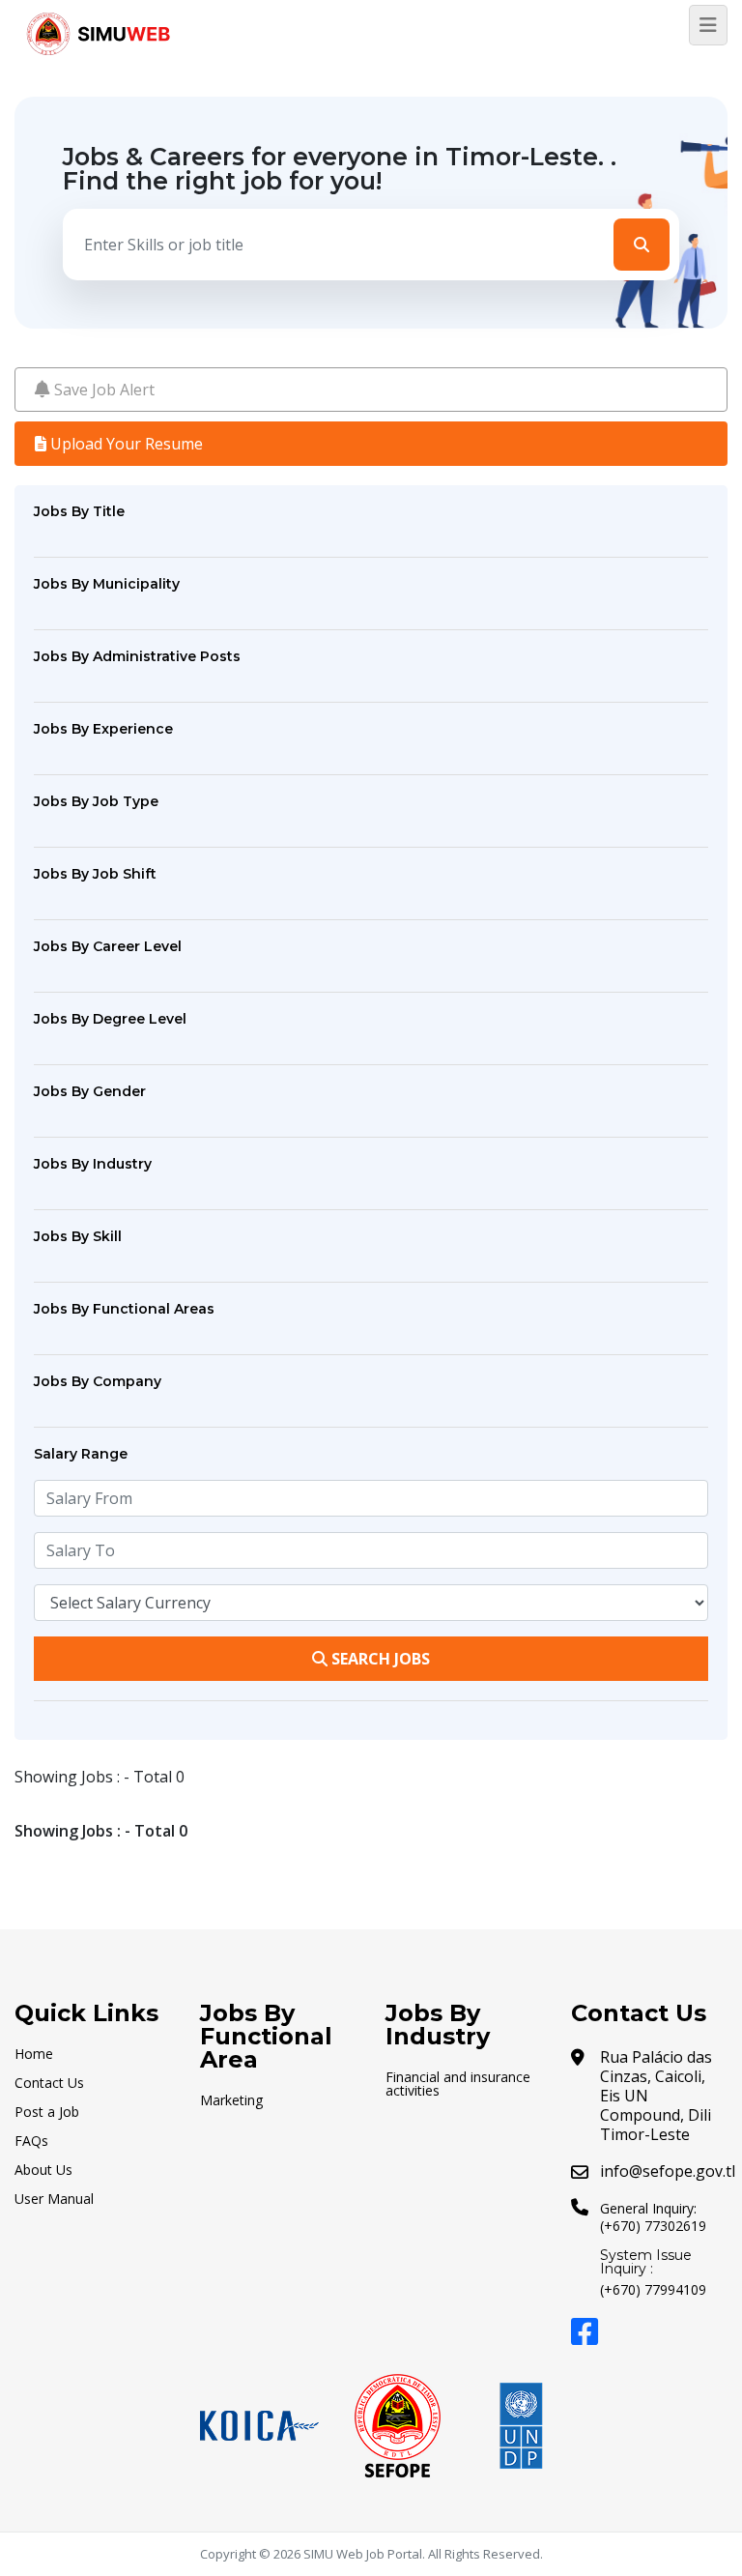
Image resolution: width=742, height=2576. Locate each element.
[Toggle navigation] (708, 25)
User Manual (54, 2199)
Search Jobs (379, 1659)
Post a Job (47, 2112)
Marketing (231, 2100)
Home (34, 2054)
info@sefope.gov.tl (668, 2171)
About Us (43, 2170)
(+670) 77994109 (653, 2289)
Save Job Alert (102, 390)
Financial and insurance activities (458, 2084)
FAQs (31, 2141)
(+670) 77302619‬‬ (653, 2226)
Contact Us (49, 2083)
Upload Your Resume (125, 444)
